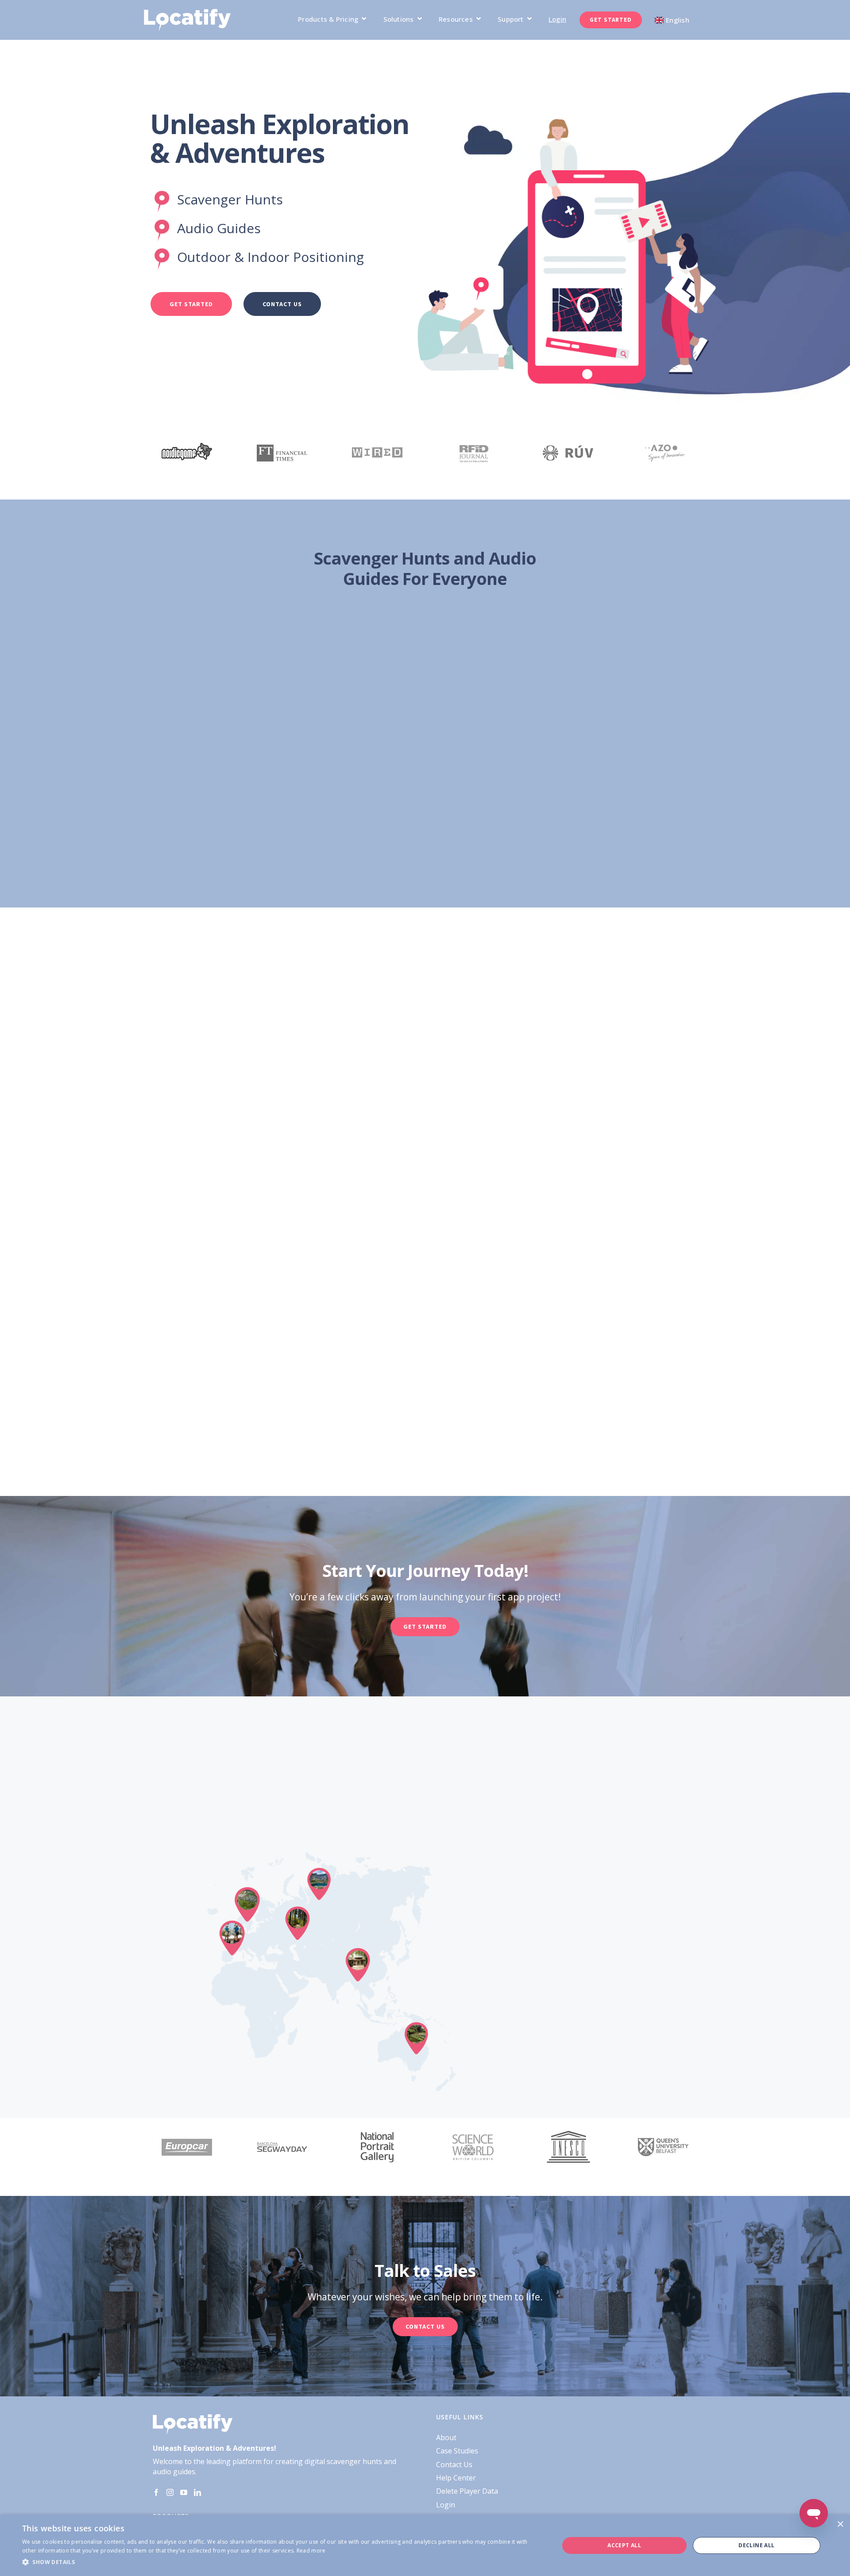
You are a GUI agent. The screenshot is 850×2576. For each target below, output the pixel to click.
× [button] (840, 2524)
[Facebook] (156, 2492)
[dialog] (425, 2545)
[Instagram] (170, 2492)
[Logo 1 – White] (187, 12)
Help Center (456, 2478)
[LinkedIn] (197, 2492)
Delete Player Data (467, 2491)
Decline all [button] (756, 2545)
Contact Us (454, 2465)
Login (446, 2505)
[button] (283, 2562)
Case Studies (457, 2451)
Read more (311, 2551)
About (446, 2438)
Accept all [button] (624, 2545)
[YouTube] (184, 2492)
